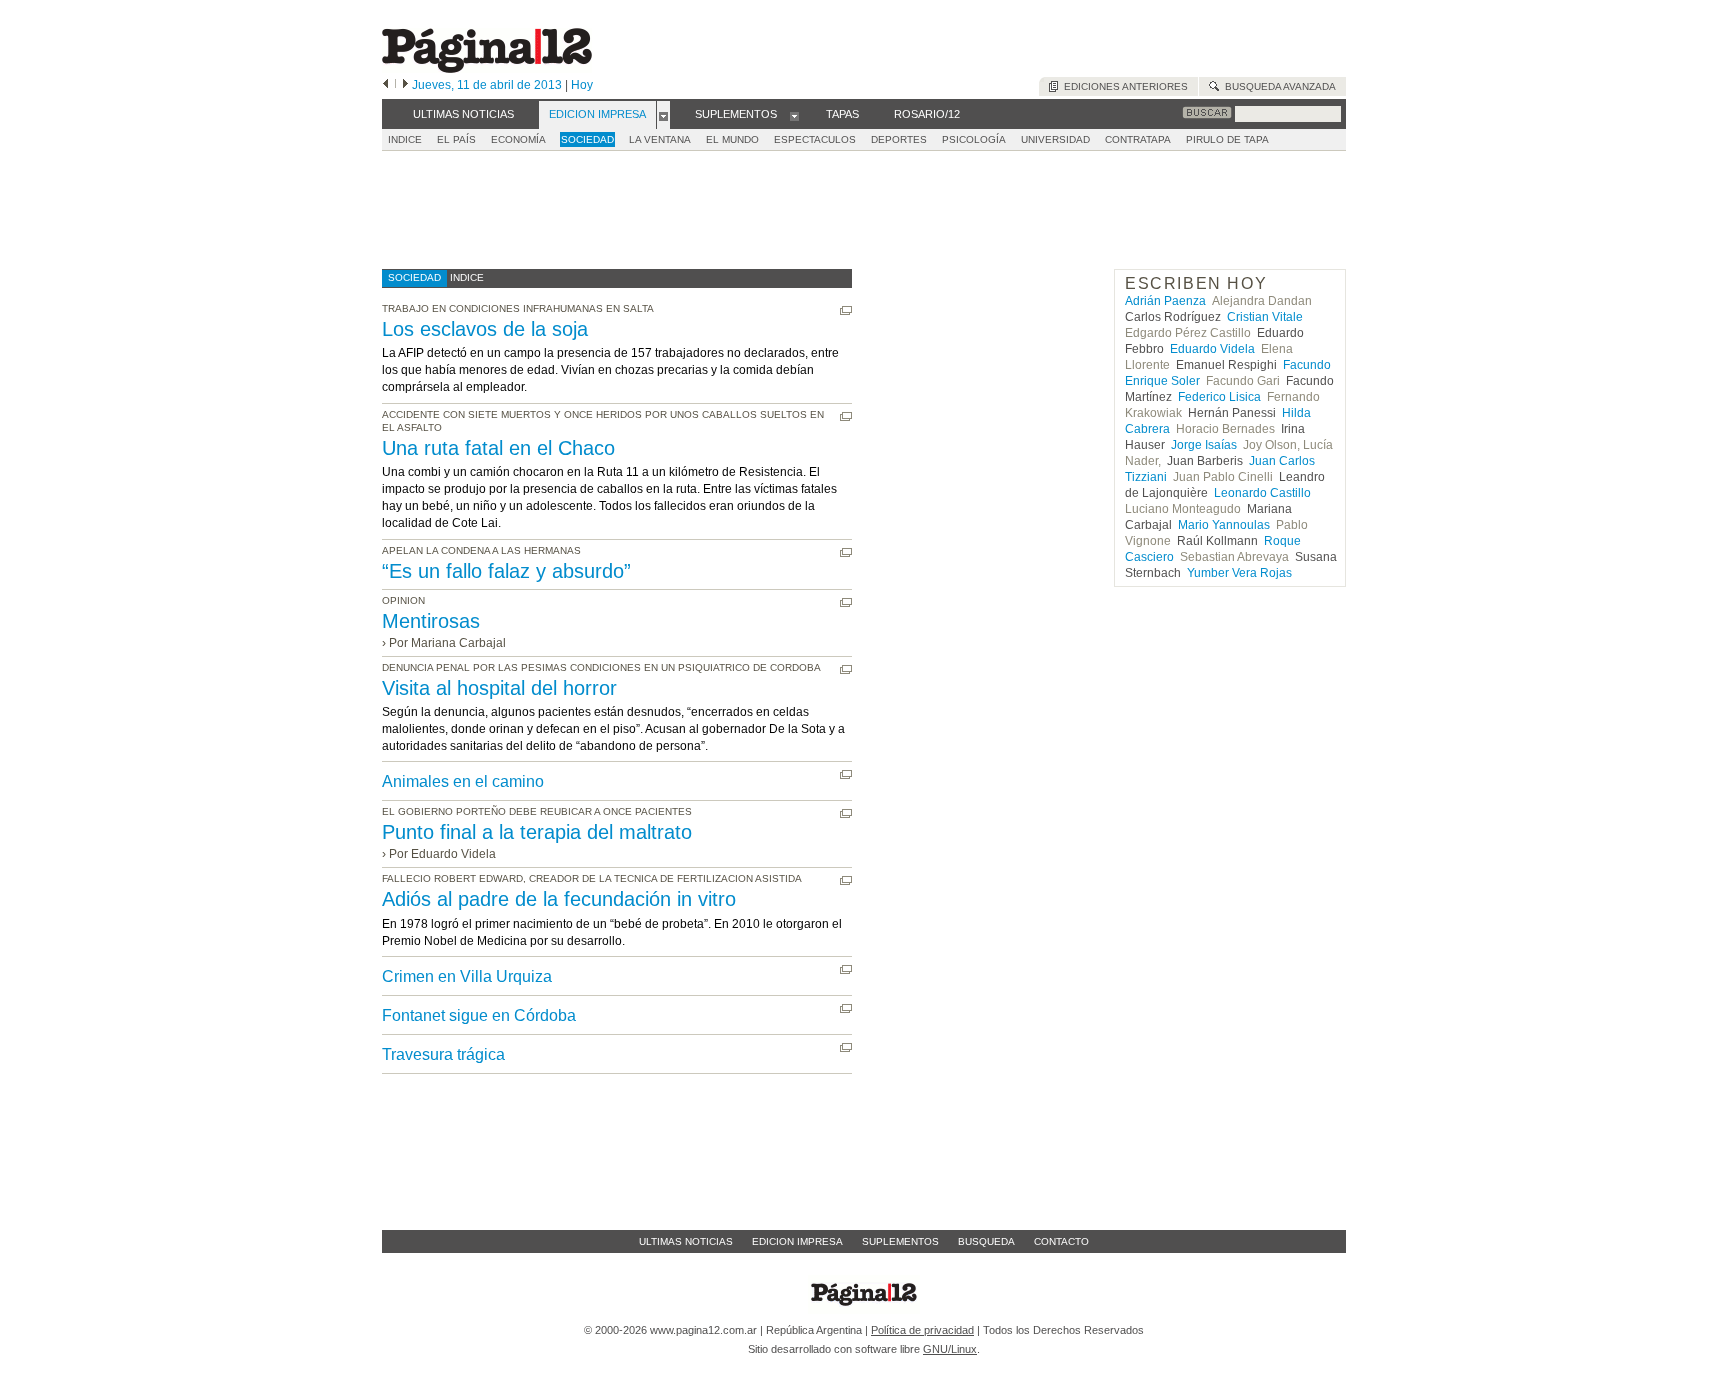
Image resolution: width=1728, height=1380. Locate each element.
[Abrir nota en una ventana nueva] (846, 310)
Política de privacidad (922, 1330)
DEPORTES (899, 139)
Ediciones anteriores (1123, 86)
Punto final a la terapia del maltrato (537, 832)
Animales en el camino (463, 781)
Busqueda (986, 1241)
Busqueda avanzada (1277, 86)
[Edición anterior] (385, 85)
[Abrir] (663, 115)
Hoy (582, 85)
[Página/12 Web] (487, 68)
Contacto (1061, 1241)
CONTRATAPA (1138, 139)
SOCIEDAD (587, 139)
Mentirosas (431, 621)
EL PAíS (456, 139)
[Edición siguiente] (405, 85)
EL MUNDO (732, 139)
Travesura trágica (443, 1054)
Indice (405, 139)
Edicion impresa (797, 1241)
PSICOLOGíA (974, 139)
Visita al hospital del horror (499, 688)
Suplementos (900, 1241)
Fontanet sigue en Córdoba (479, 1015)
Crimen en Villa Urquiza (467, 976)
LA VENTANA (660, 139)
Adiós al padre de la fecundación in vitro (559, 899)
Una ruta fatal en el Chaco (498, 448)
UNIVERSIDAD (1055, 139)
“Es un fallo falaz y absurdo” (506, 571)
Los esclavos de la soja (485, 329)
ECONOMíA (518, 139)
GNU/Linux (950, 1349)
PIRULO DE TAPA (1227, 139)
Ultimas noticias (686, 1241)
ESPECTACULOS (815, 139)
